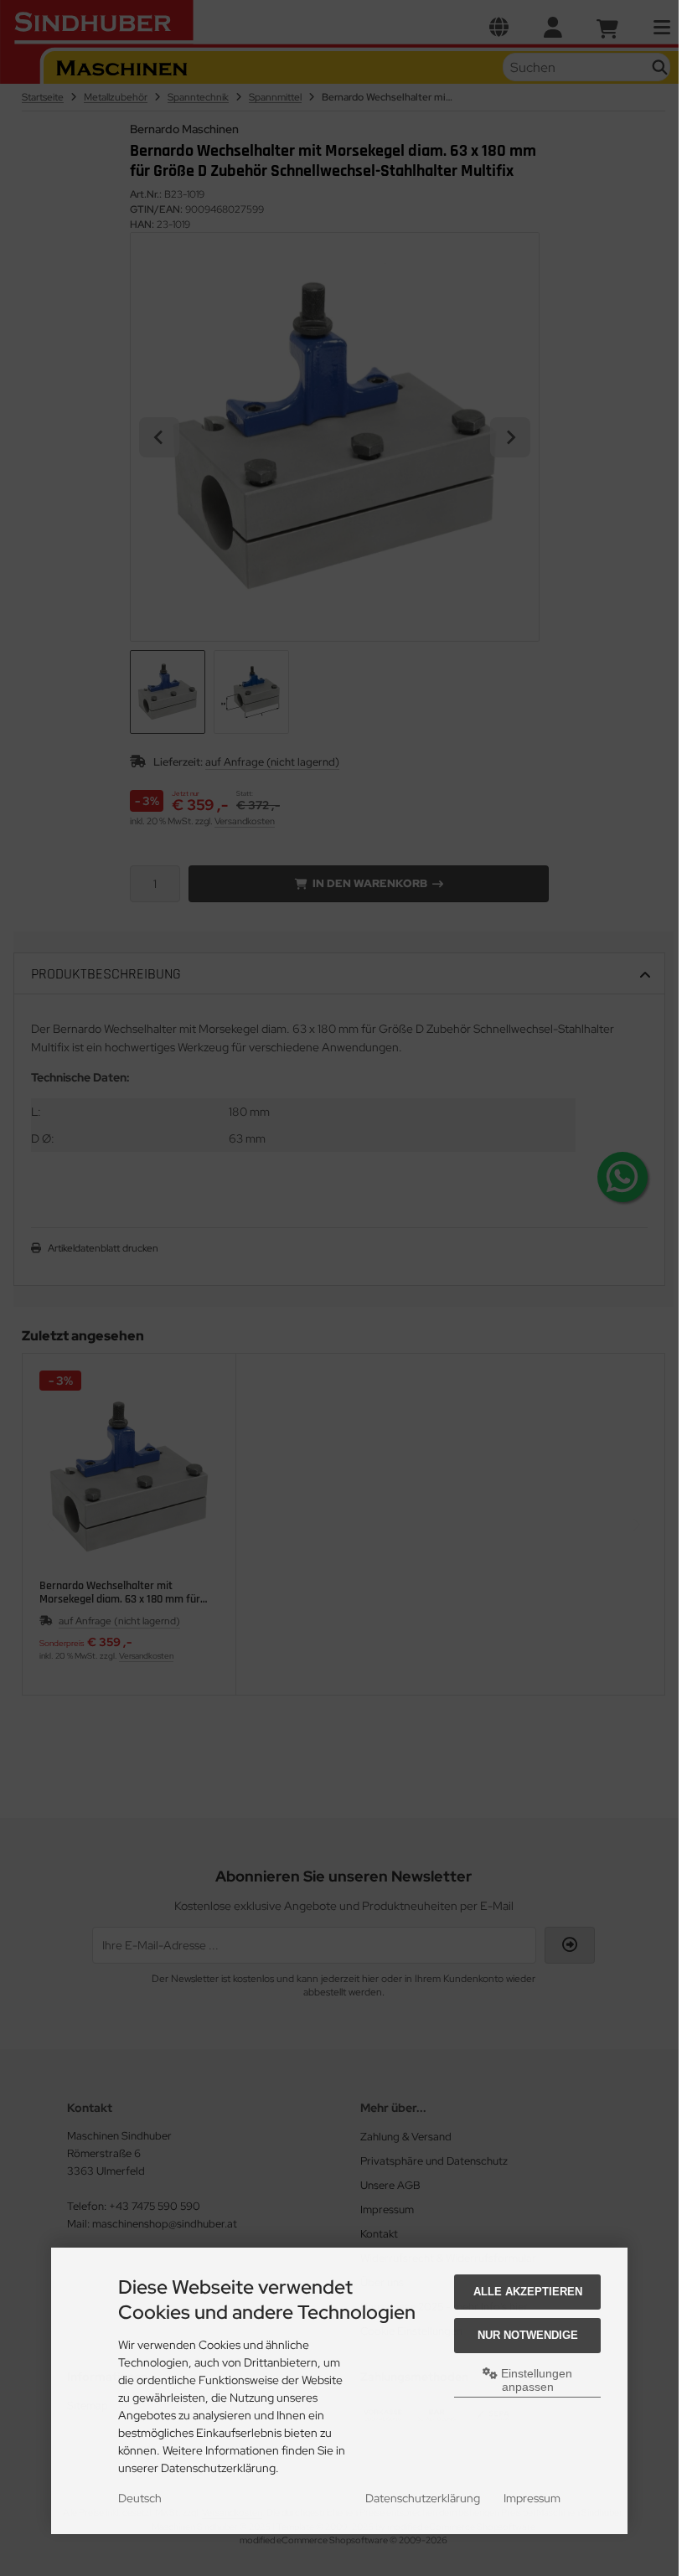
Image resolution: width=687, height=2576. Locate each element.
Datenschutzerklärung (423, 2498)
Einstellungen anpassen (535, 2380)
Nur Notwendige (528, 2335)
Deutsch (140, 2498)
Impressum (532, 2498)
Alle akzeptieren (528, 2292)
